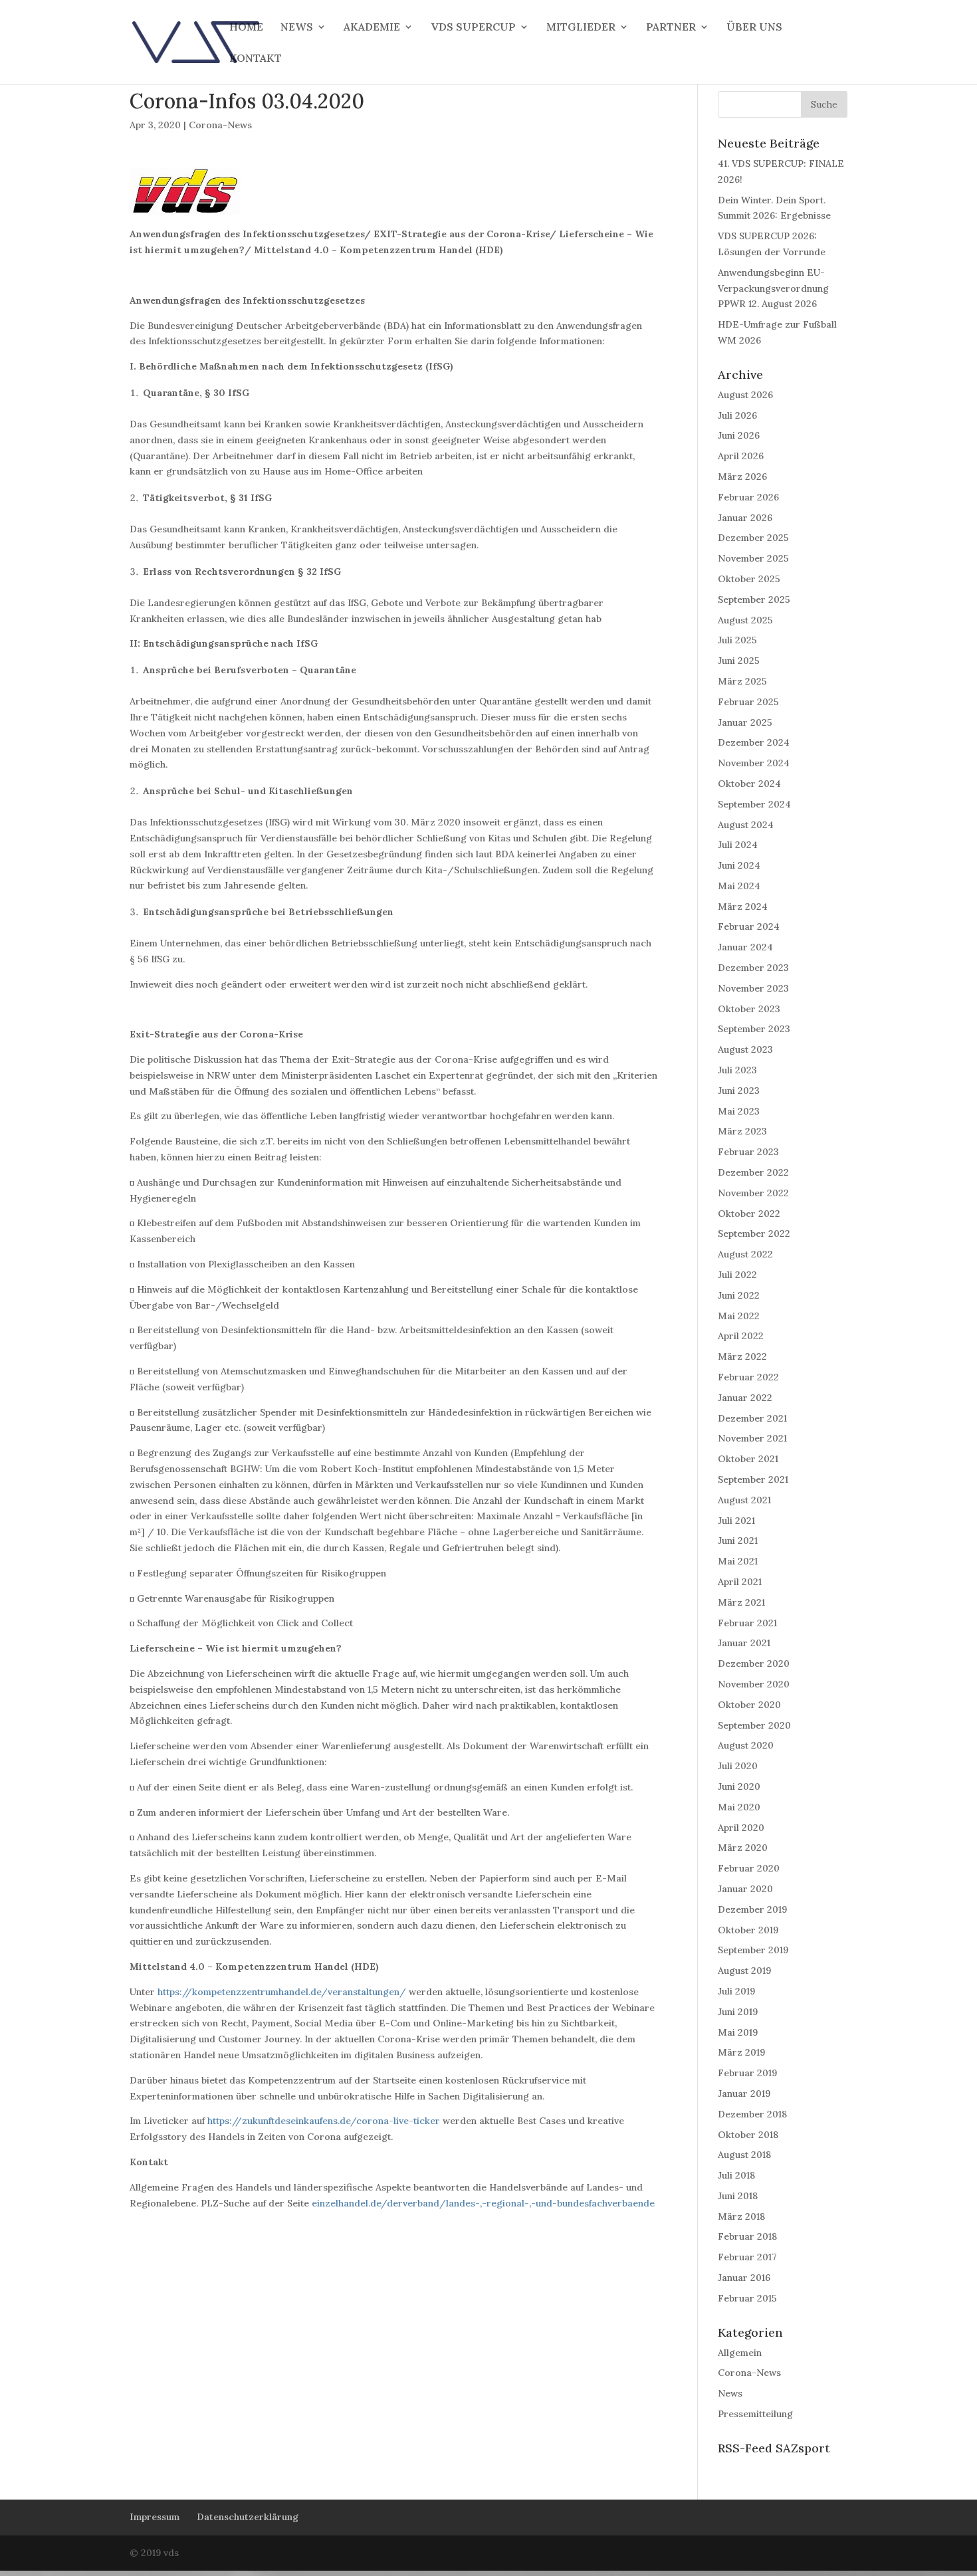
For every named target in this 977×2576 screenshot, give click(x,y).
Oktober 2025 (749, 579)
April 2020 (741, 1828)
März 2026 (742, 477)
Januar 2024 (745, 947)
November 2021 (752, 1438)
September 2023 (754, 1029)
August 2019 (744, 1971)
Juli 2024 (738, 845)
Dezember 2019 (752, 1909)
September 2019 (753, 1950)
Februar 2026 (748, 497)
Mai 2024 (739, 886)
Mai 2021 (738, 1561)
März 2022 (742, 1356)
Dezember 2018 (752, 2114)
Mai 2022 (739, 1316)
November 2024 (754, 763)
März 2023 (742, 1131)
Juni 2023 (739, 1091)
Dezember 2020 (754, 1664)
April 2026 (741, 456)
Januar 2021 (744, 1643)
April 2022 (741, 1336)
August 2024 (746, 825)
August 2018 (744, 2155)
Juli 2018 (736, 2175)
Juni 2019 (738, 2012)
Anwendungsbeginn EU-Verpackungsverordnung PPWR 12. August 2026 (773, 288)
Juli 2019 (736, 1991)
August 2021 (744, 1500)
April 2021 (740, 1582)
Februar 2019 (747, 2073)
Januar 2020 (745, 1889)
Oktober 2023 (749, 1009)
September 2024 (754, 804)
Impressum (155, 2517)
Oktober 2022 (749, 1214)
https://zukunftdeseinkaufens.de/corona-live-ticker (324, 2121)
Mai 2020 (739, 1807)
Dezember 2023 (753, 968)
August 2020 (746, 1745)
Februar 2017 (747, 2257)
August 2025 (745, 620)
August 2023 (745, 1049)
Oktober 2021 (748, 1459)
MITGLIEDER (581, 28)
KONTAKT (256, 59)
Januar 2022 (745, 1398)
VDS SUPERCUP (473, 28)
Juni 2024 (739, 865)
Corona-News (220, 125)
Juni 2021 (738, 1541)
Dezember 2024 (754, 742)
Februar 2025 (748, 702)
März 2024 (743, 907)
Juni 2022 (739, 1295)
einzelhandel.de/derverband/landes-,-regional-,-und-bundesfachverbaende (483, 2203)
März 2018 (741, 2216)
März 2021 (741, 1602)
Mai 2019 (738, 2032)
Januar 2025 (745, 722)
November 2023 (753, 988)
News (730, 2393)
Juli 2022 (737, 1275)
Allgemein (740, 2353)
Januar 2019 (744, 2093)
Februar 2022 (748, 1377)
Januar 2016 (744, 2278)
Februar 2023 (748, 1152)
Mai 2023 (739, 1111)
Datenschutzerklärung (248, 2517)
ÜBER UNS (754, 28)
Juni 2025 (739, 661)
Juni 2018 (738, 2196)
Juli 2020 (738, 1766)
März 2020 (743, 1848)
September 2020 (754, 1725)
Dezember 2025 (753, 538)
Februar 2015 (747, 2298)
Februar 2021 (747, 1623)
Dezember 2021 (752, 1418)
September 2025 (754, 599)
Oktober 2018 (748, 2135)
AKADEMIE (372, 28)
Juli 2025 (737, 640)
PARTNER (671, 28)
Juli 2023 (737, 1070)
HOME (246, 28)
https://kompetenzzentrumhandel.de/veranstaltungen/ (282, 1992)
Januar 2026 (745, 518)
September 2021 (753, 1479)
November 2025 (753, 558)
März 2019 (741, 2052)
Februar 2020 (749, 1868)
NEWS (297, 28)
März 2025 (742, 681)
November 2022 (753, 1193)
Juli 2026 (737, 415)
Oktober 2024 (749, 784)
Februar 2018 (747, 2236)
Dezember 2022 (753, 1172)
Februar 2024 (749, 926)
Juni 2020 (739, 1786)
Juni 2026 (739, 435)
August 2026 (745, 395)
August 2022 (745, 1254)
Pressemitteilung (755, 2414)
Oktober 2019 (748, 1930)
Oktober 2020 (749, 1705)
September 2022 (754, 1234)
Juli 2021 (736, 1521)
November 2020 (754, 1684)
